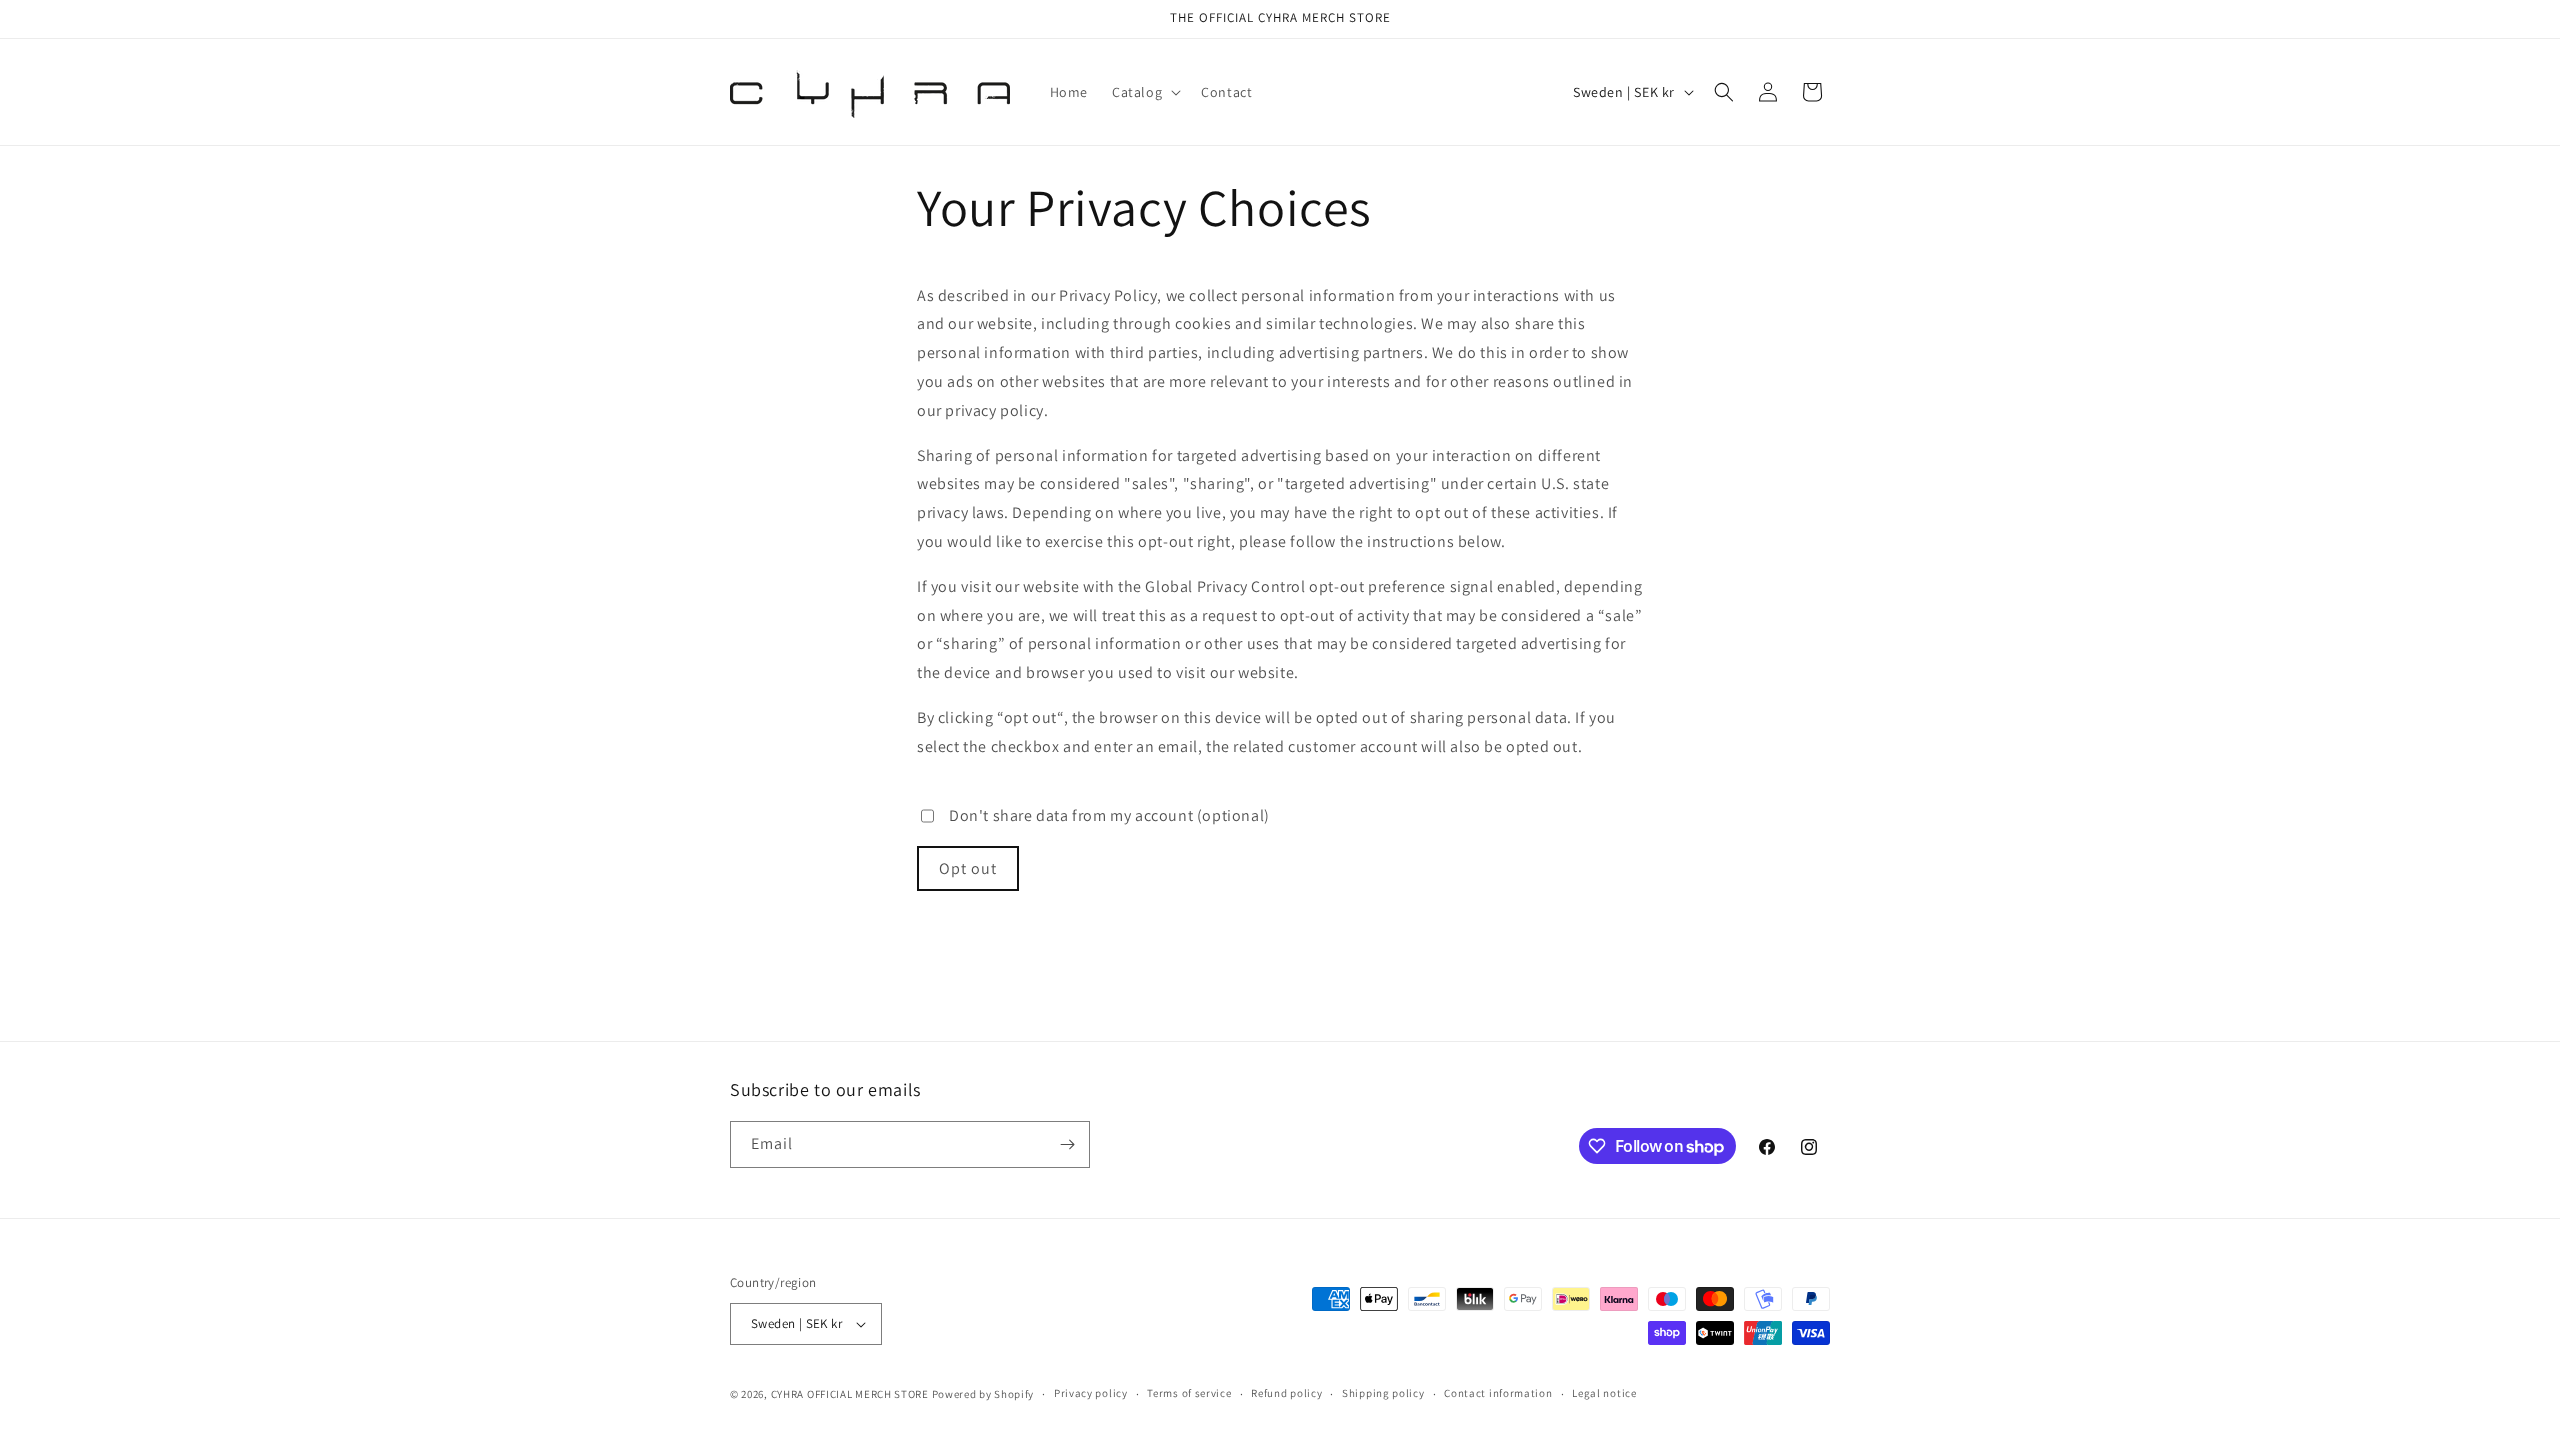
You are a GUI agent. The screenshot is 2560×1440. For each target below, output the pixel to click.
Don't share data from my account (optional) (1109, 815)
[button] (1144, 92)
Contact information (1498, 1393)
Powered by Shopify (983, 1394)
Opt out (968, 868)
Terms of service (1189, 1393)
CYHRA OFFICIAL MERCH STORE (850, 1394)
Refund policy (1286, 1393)
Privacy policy (1091, 1393)
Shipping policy (1383, 1393)
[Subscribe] (1067, 1144)
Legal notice (1604, 1393)
